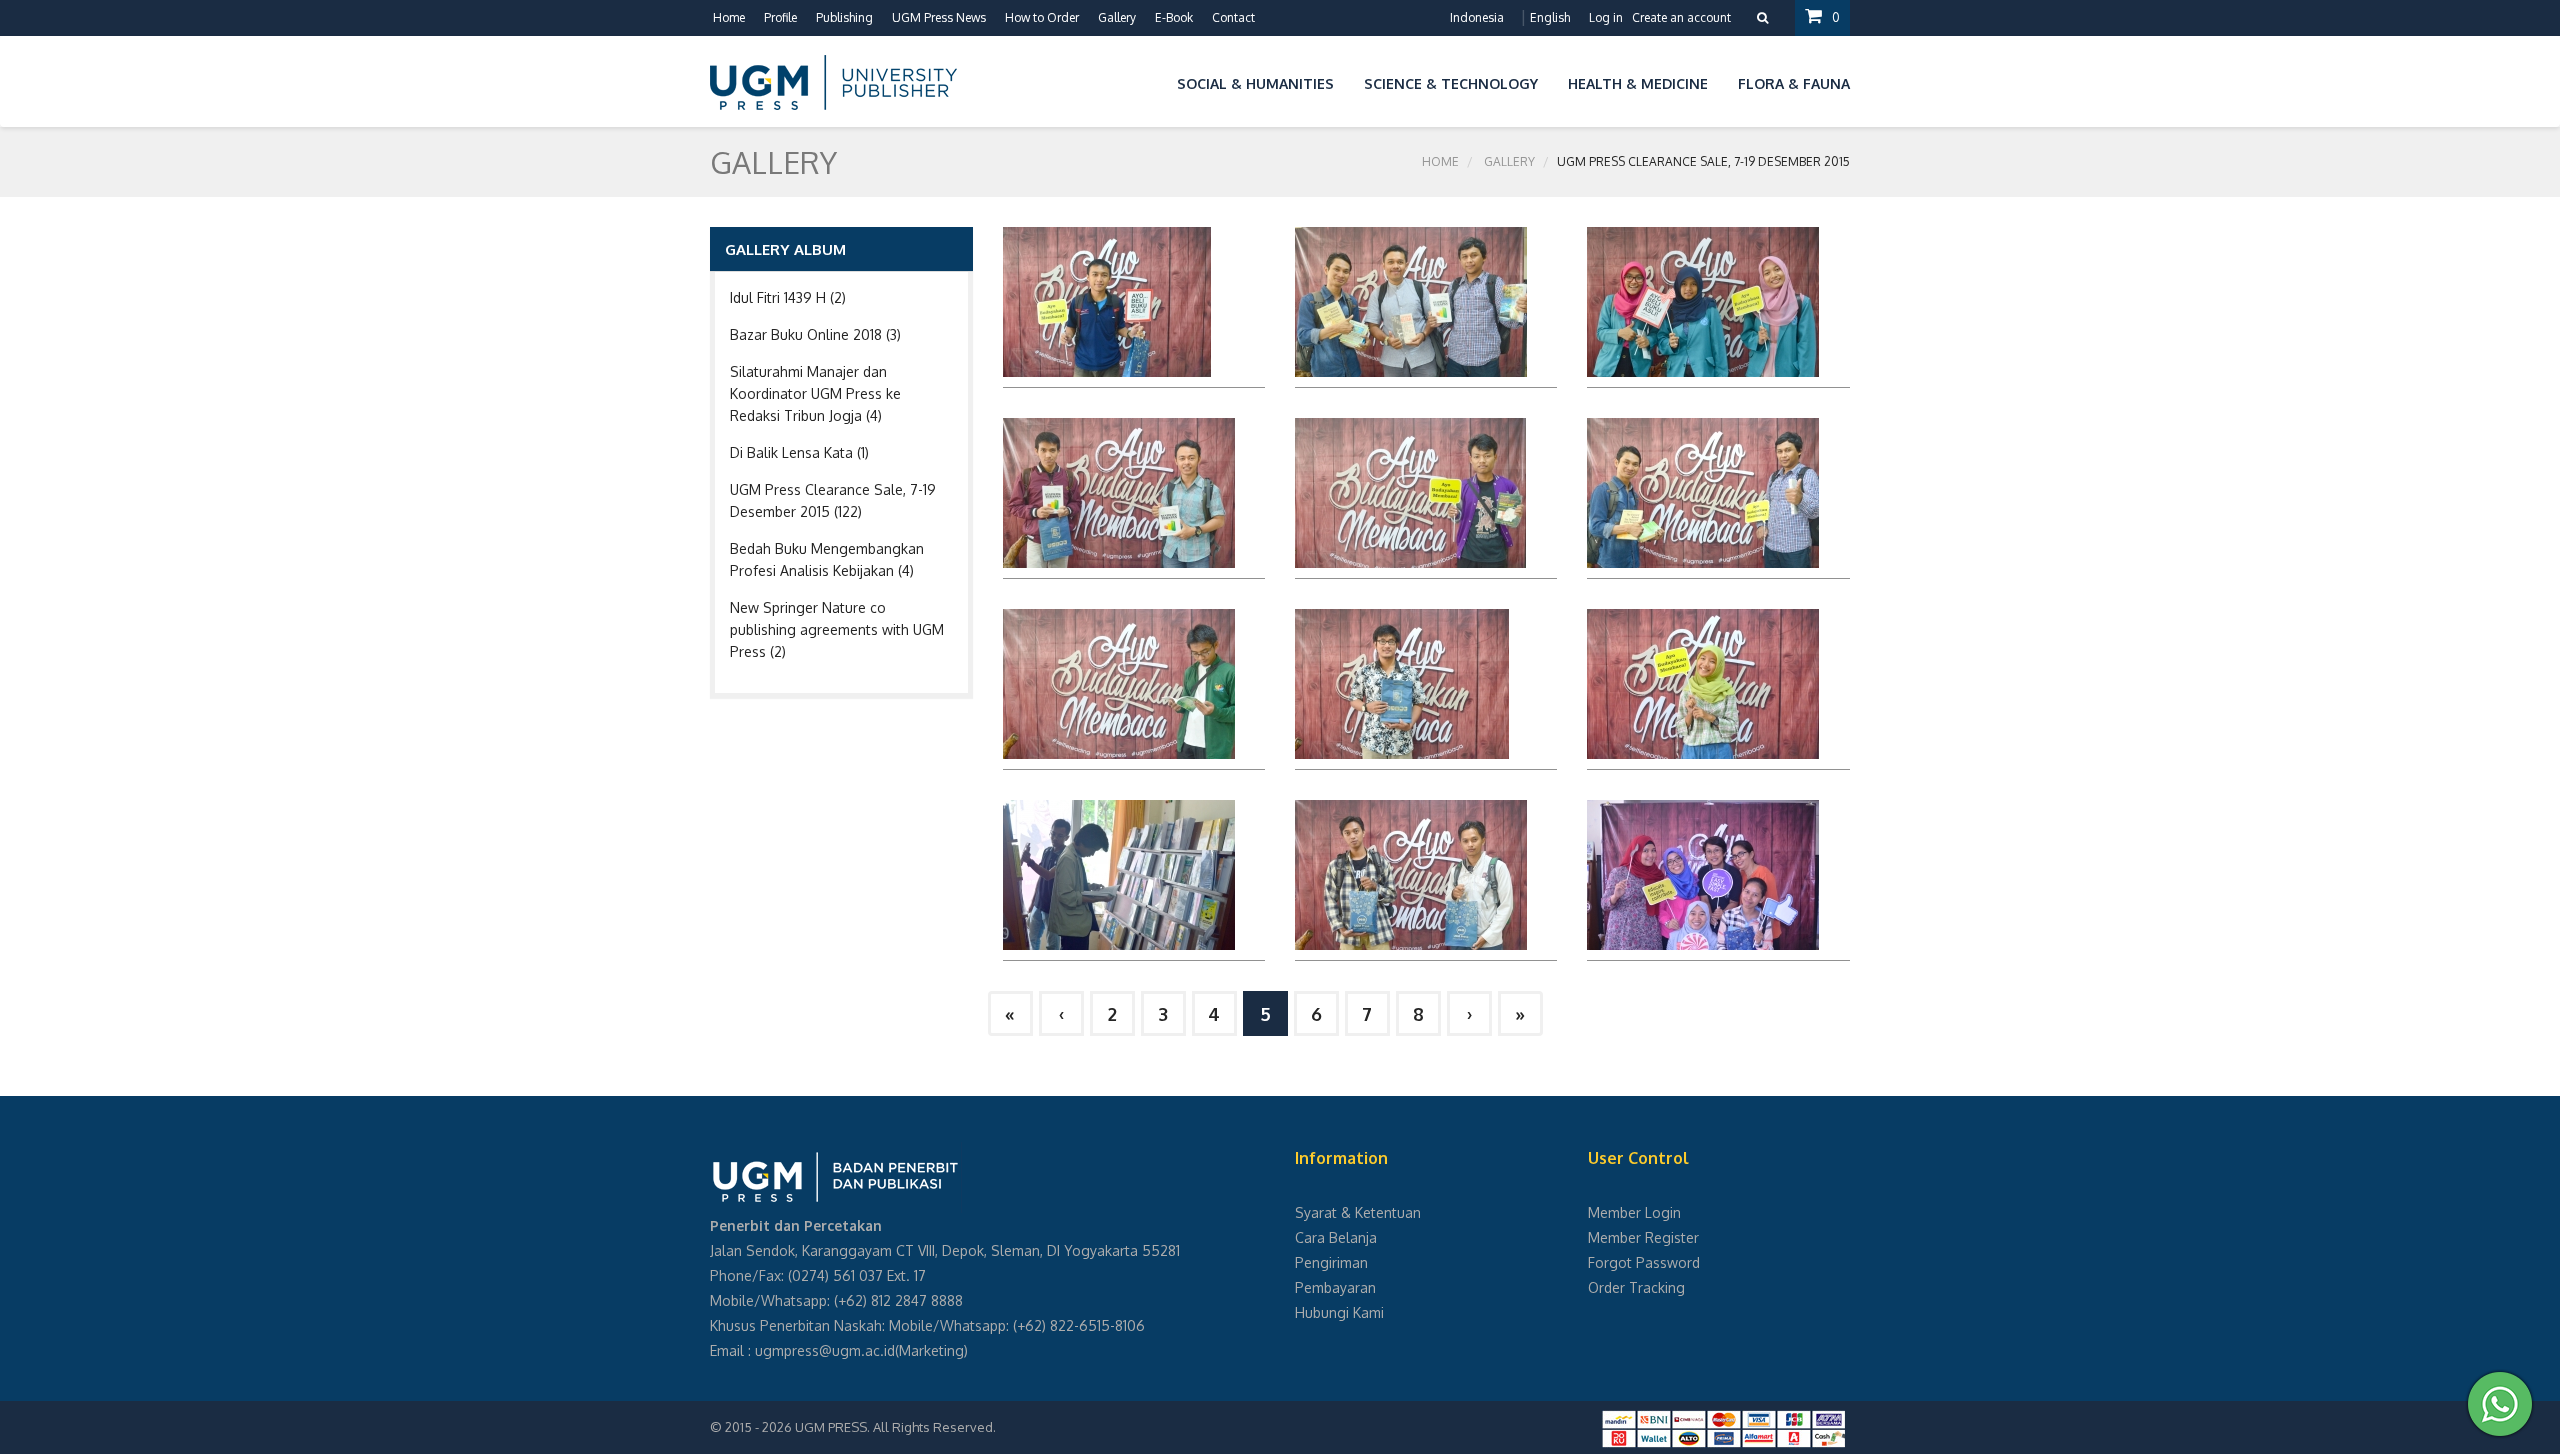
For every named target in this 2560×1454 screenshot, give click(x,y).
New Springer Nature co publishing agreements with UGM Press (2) (837, 629)
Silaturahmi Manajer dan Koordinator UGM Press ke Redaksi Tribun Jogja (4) (815, 393)
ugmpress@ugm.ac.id (825, 1350)
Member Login (1634, 1212)
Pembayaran (1335, 1287)
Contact (1233, 17)
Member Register (1643, 1237)
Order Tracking (1636, 1287)
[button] (1147, 80)
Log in (1606, 17)
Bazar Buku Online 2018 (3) (815, 334)
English (1550, 17)
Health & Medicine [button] (1638, 83)
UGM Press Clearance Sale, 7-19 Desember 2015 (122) (833, 500)
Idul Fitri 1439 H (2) (788, 297)
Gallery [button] (1117, 17)
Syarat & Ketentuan (1358, 1212)
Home (729, 17)
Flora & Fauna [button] (1794, 83)
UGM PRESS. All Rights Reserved (894, 1427)
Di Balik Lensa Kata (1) (799, 452)
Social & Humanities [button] (1255, 83)
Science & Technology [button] (1451, 83)
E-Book (1174, 17)
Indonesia (1477, 17)
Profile (780, 17)
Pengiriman (1331, 1262)
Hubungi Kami (1339, 1312)
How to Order (1042, 17)
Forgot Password (1644, 1262)
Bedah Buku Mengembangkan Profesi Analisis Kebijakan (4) (827, 559)
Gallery (1509, 161)
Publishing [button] (844, 17)
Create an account (1681, 17)
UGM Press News (939, 17)
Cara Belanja (1336, 1237)
